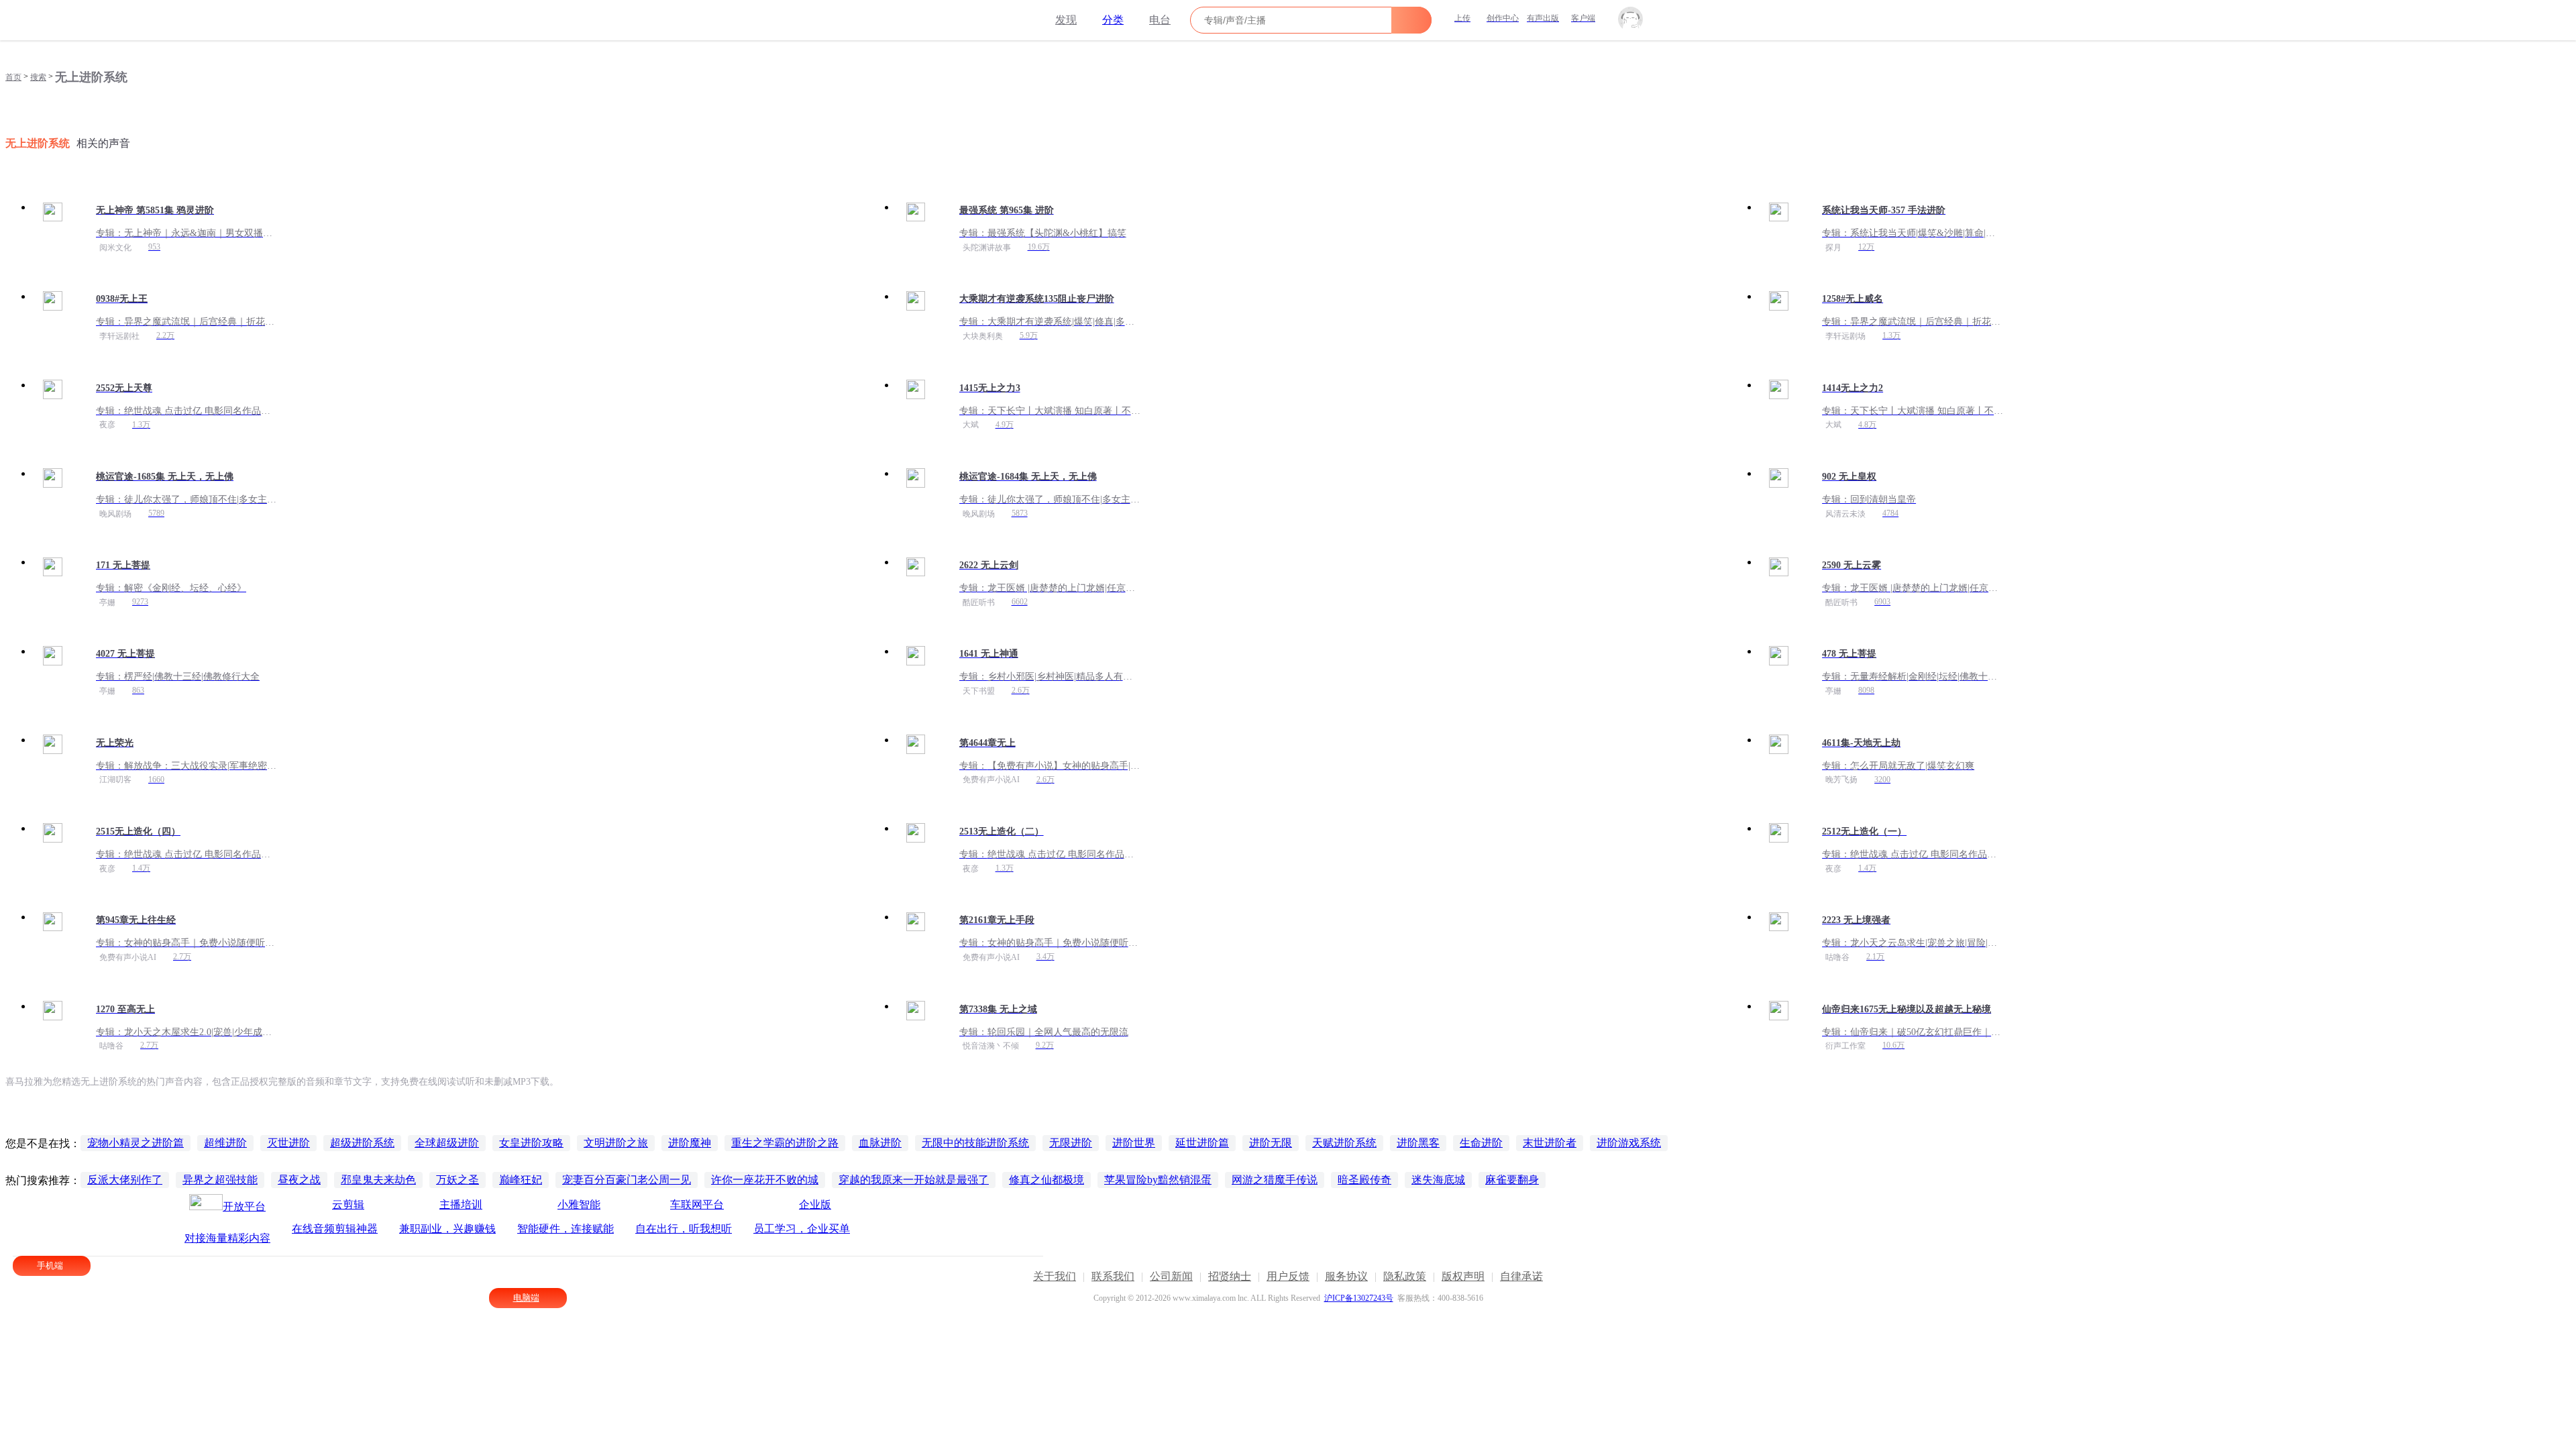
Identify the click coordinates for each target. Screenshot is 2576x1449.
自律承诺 (1521, 1276)
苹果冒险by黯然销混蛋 (1158, 1180)
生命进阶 (1481, 1143)
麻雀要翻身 (1512, 1180)
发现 (1066, 20)
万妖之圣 (458, 1180)
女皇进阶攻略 (531, 1143)
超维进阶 (225, 1143)
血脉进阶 (880, 1143)
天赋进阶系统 (1344, 1143)
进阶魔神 (690, 1143)
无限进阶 (1071, 1143)
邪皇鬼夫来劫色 (378, 1180)
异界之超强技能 (220, 1180)
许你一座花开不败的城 (765, 1180)
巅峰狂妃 (521, 1180)
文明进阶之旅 (616, 1143)
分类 (1113, 20)
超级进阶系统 (362, 1143)
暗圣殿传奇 (1364, 1180)
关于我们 (1055, 1276)
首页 (13, 77)
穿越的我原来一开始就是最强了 (914, 1180)
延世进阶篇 (1202, 1143)
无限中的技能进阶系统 (975, 1143)
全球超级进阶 (447, 1143)
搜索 (38, 77)
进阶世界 (1134, 1143)
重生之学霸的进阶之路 (785, 1143)
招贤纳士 (1230, 1276)
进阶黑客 (1418, 1143)
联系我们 (1113, 1276)
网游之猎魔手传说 (1275, 1180)
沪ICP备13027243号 (1359, 1298)
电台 (1160, 20)
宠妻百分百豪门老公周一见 (627, 1180)
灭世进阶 (288, 1143)
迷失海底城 (1438, 1180)
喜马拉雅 (977, 20)
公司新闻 (1171, 1276)
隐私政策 (1405, 1276)
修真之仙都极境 (1046, 1180)
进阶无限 (1271, 1143)
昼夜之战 (299, 1180)
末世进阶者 (1550, 1143)
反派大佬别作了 (125, 1180)
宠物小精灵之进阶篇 (136, 1143)
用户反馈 (1288, 1276)
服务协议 (1346, 1276)
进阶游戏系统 (1629, 1143)
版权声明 (1463, 1276)
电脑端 (526, 1298)
